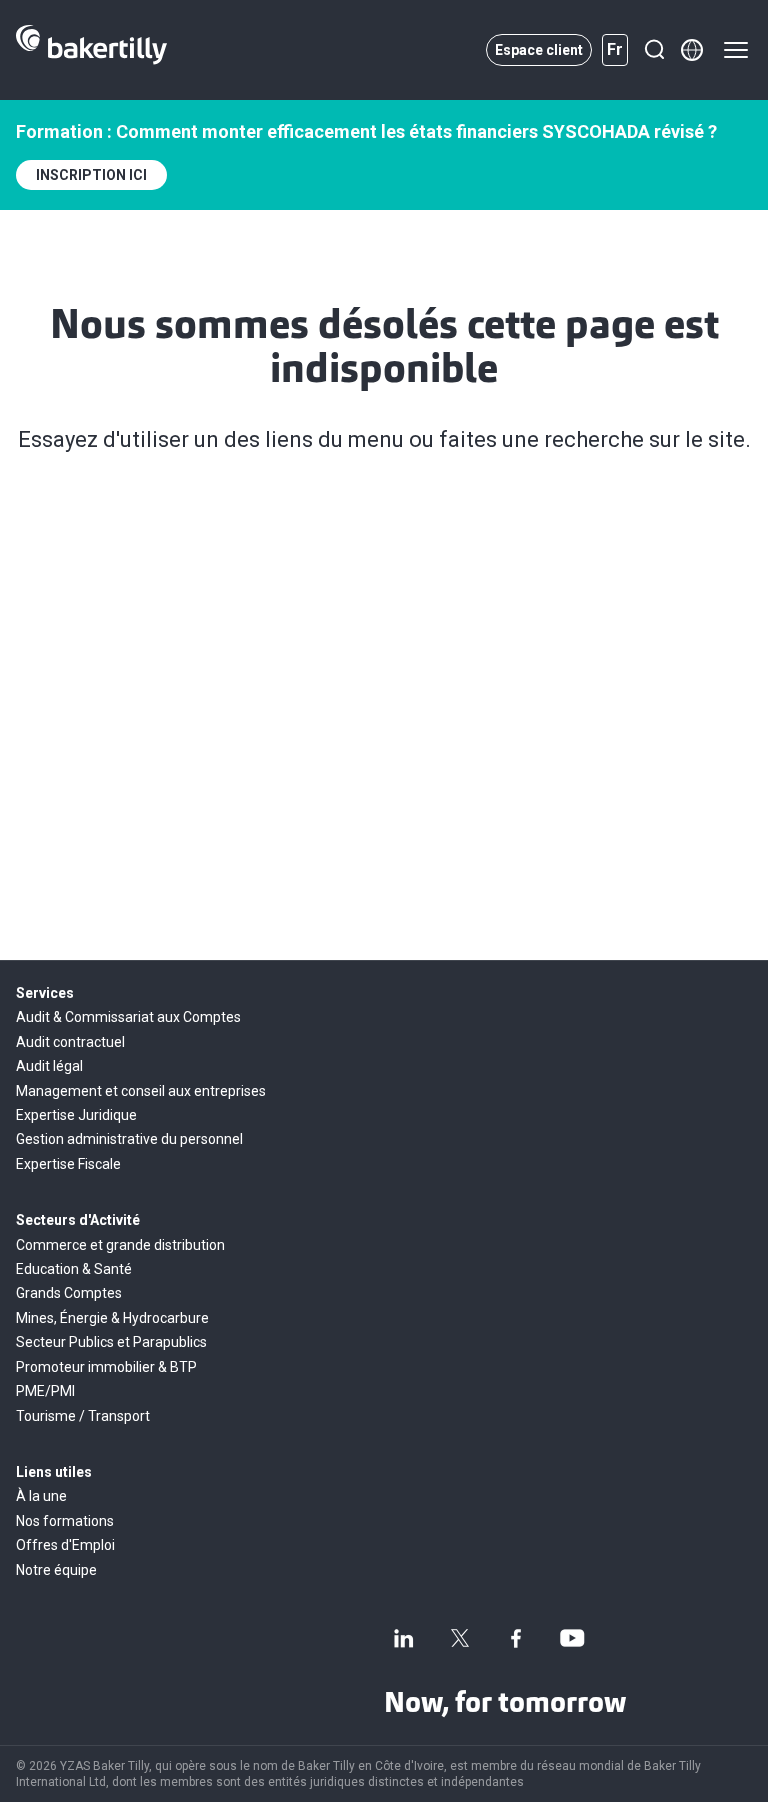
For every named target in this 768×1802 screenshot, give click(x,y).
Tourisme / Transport (83, 1416)
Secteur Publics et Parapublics (111, 1342)
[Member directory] (692, 50)
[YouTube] (572, 1638)
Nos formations (65, 1521)
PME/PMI (45, 1391)
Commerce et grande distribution (120, 1245)
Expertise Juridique (76, 1115)
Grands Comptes (69, 1293)
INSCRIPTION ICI (91, 175)
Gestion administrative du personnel (129, 1139)
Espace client (539, 50)
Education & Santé (74, 1269)
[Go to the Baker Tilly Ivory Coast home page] (91, 50)
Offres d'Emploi (65, 1545)
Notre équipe (56, 1570)
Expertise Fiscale (68, 1164)
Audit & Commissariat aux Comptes (128, 1017)
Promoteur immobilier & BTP (106, 1367)
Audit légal (49, 1066)
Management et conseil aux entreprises (141, 1091)
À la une (41, 1496)
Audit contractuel (70, 1042)
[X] (460, 1638)
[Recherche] (654, 50)
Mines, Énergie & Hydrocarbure (112, 1318)
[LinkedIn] (404, 1638)
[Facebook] (516, 1638)
